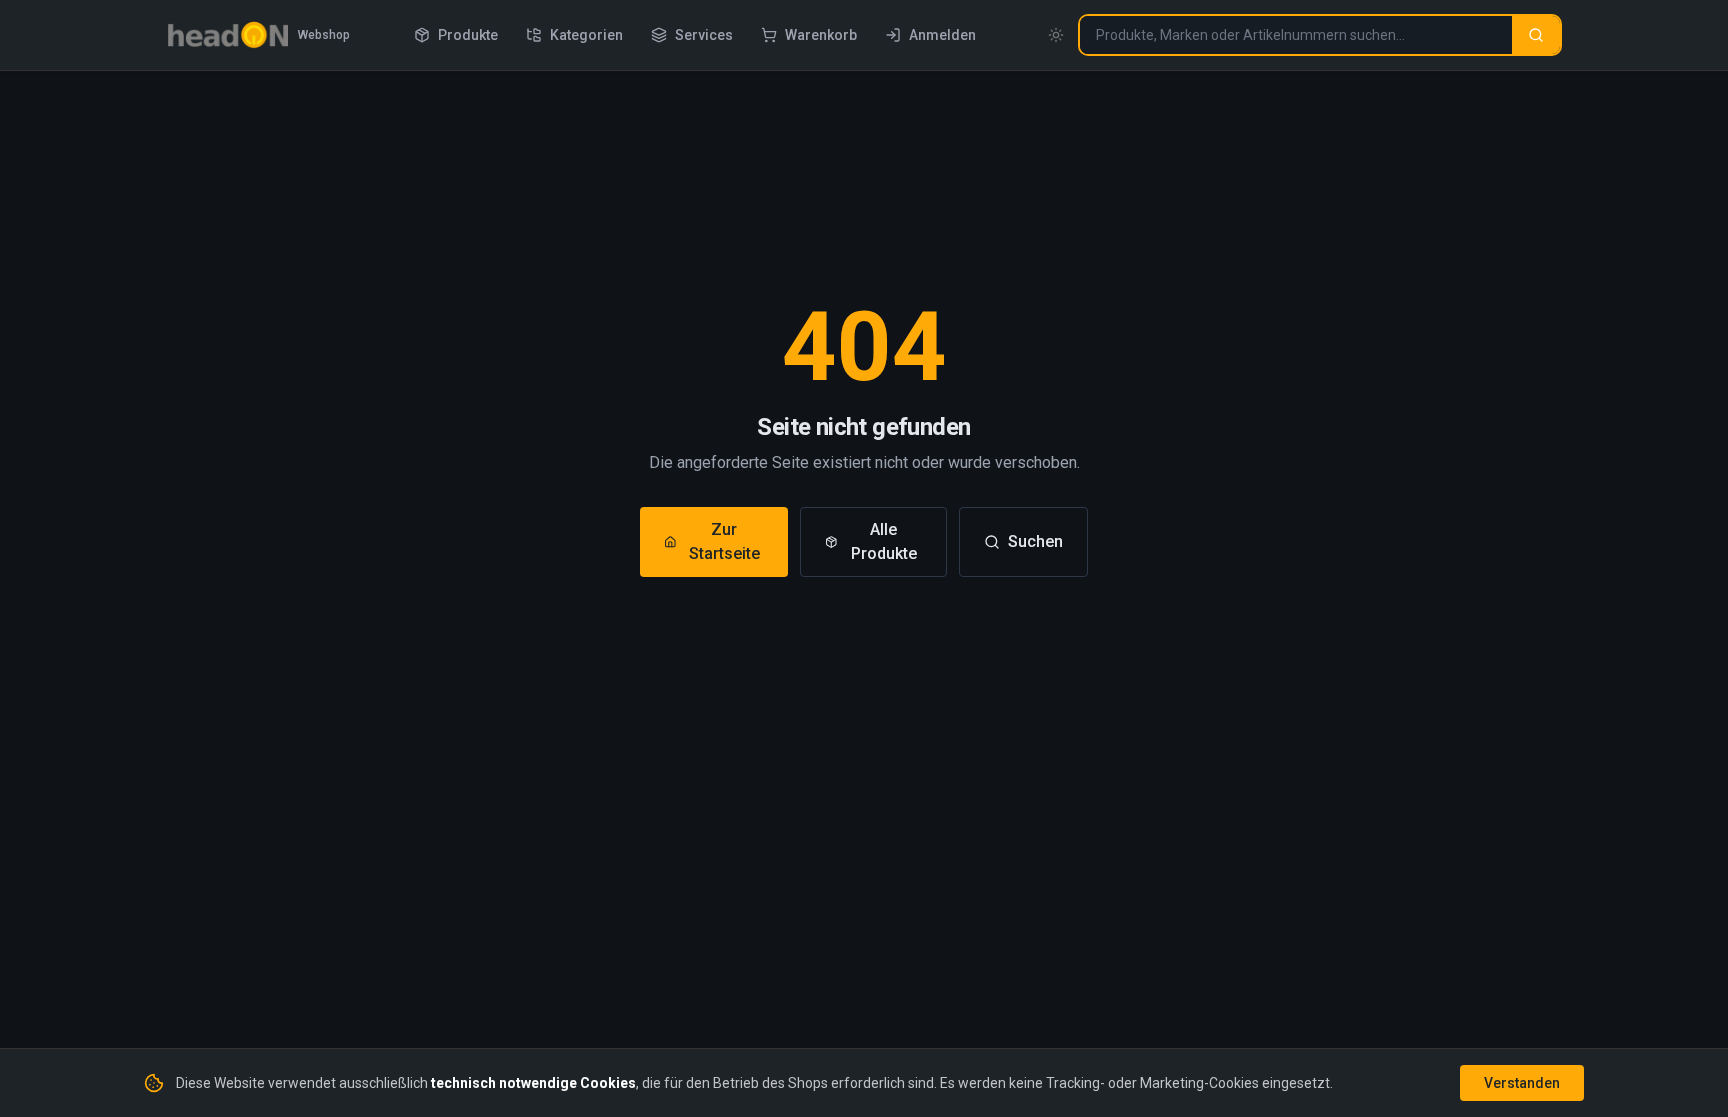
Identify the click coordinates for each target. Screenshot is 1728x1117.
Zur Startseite (724, 541)
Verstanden (1522, 1083)
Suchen (1035, 541)
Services (704, 35)
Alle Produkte (884, 541)
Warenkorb (821, 35)
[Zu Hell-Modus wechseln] (1056, 35)
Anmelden (942, 35)
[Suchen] (1536, 35)
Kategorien (586, 35)
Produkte (468, 35)
